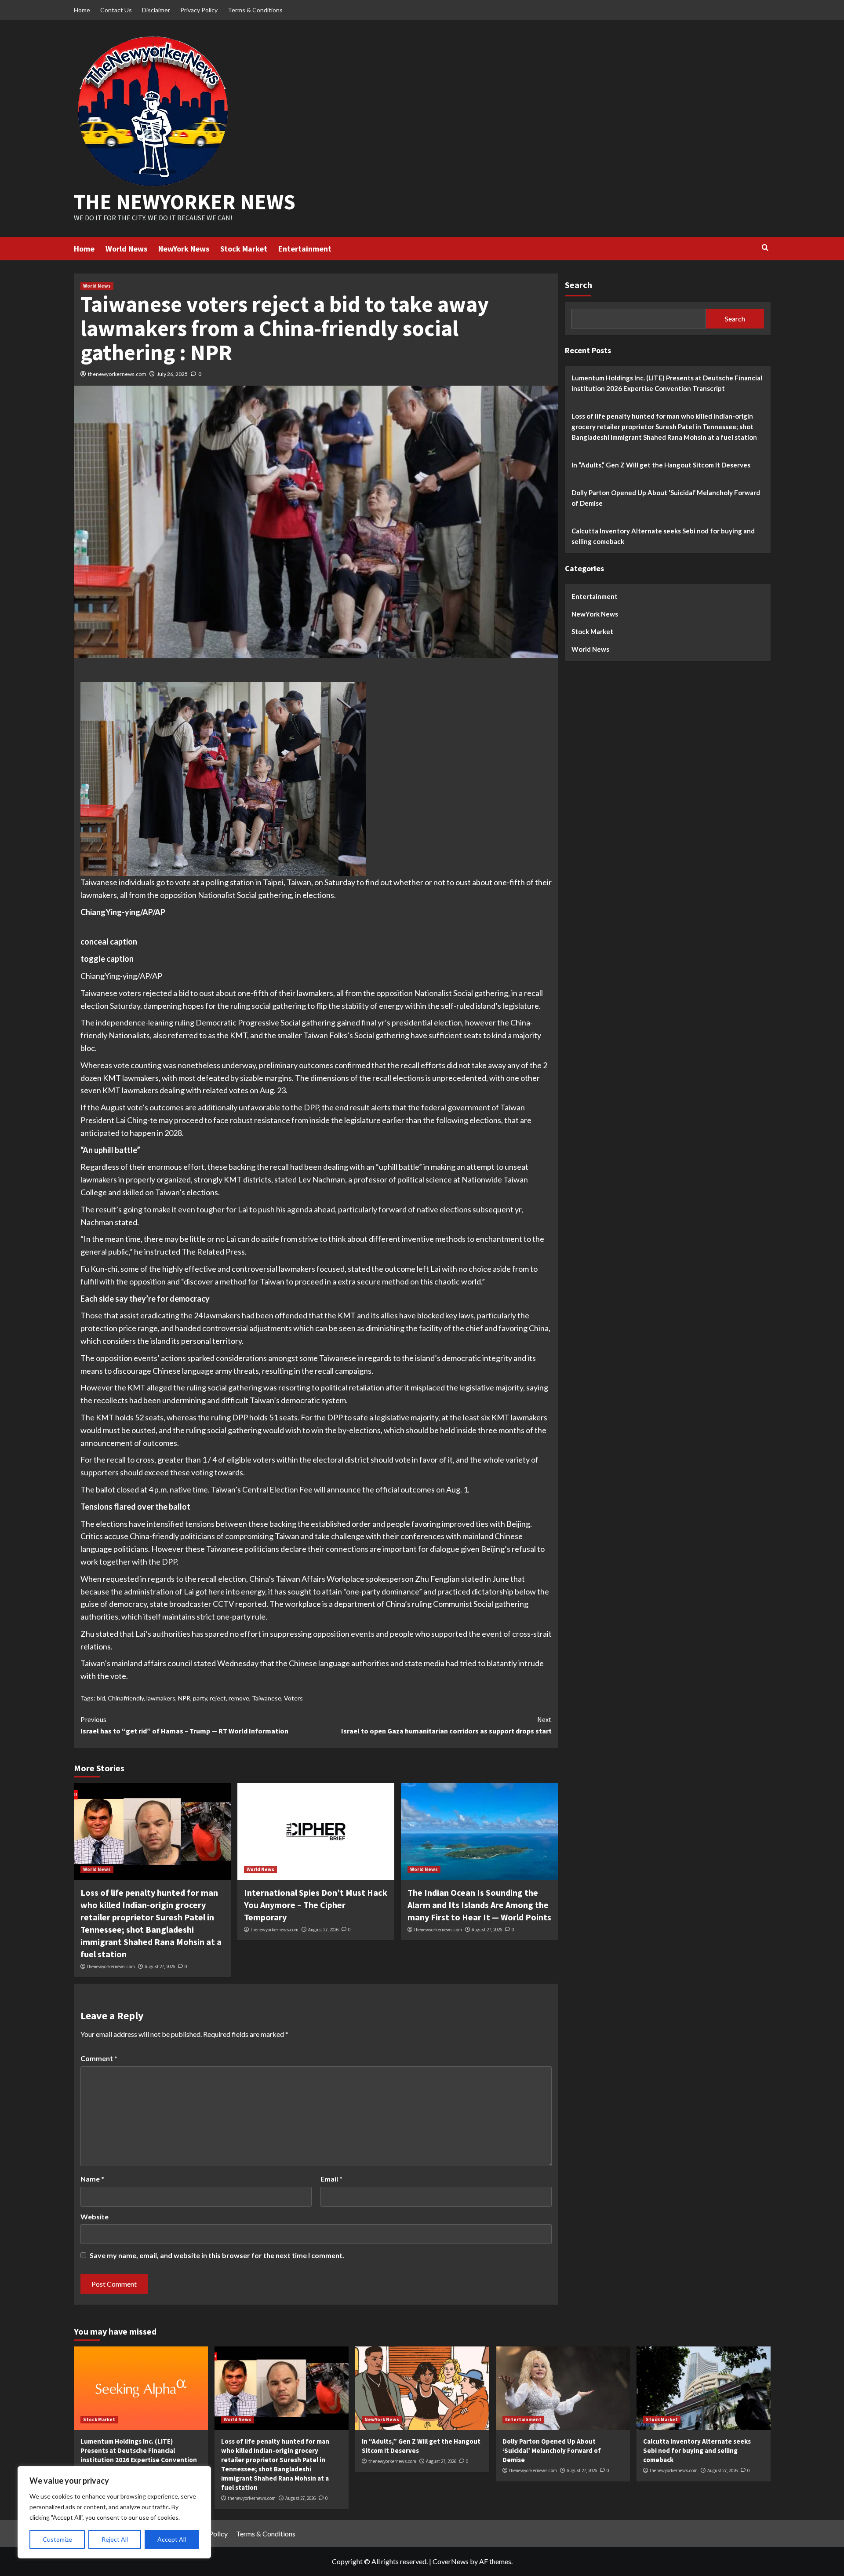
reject (218, 1698)
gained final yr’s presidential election (399, 1022)
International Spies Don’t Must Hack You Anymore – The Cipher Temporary (316, 1905)
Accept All (172, 2539)
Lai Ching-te (136, 1120)
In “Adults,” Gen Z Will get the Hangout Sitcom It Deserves (661, 464)
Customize (57, 2539)
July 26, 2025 (172, 374)
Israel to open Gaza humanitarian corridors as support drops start (446, 1725)
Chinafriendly (126, 1698)
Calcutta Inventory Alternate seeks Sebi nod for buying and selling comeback (663, 536)
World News (126, 249)
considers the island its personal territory (172, 1341)
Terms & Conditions (255, 10)
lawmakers (161, 1698)
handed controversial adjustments (233, 1328)
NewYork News (184, 249)
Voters (293, 1698)
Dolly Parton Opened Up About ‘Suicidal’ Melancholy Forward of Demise (666, 497)
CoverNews (451, 2561)
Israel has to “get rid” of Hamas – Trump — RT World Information (184, 1725)
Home (82, 10)
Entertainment (305, 249)
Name (92, 2179)
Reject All (115, 2539)
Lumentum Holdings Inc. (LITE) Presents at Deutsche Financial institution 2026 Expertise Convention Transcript (667, 383)
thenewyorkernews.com (117, 374)
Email (331, 2179)
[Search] (765, 248)
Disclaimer (156, 10)
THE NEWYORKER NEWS (185, 202)
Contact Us (116, 10)
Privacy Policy (199, 10)
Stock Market (244, 249)
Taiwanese (267, 1698)
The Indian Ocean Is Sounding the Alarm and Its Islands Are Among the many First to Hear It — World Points (479, 1905)
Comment (99, 2058)
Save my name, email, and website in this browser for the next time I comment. (217, 2255)
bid (101, 1698)
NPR (184, 1698)
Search (578, 285)
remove (239, 1698)
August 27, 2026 (160, 1967)
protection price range (119, 1328)
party (200, 1698)
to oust (202, 993)
